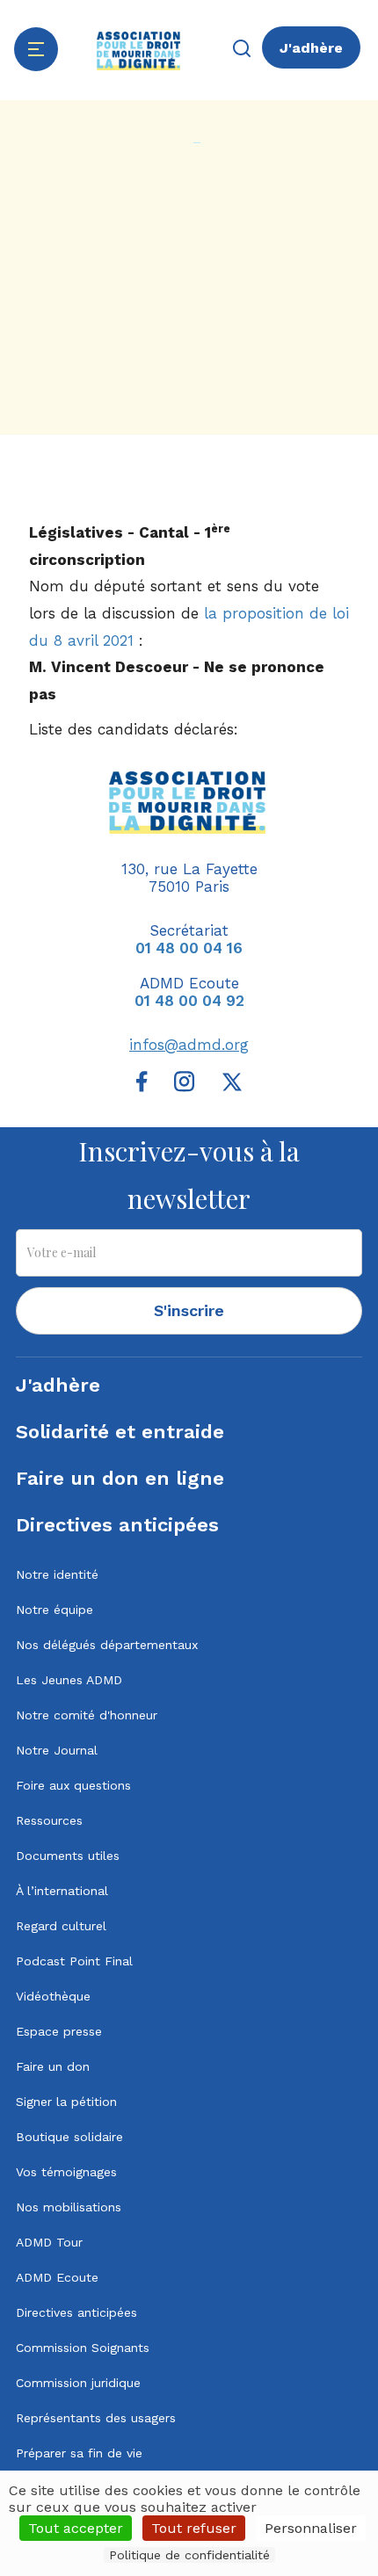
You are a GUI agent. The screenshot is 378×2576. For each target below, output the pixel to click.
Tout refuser (194, 2528)
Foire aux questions (73, 1785)
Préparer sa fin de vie (79, 2453)
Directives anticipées (117, 1525)
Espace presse (59, 2031)
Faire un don (53, 2066)
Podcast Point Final (74, 1961)
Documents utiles (68, 1856)
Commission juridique (78, 2383)
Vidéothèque (53, 1996)
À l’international (62, 1891)
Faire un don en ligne (120, 1478)
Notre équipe (55, 1610)
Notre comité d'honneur (87, 1715)
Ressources (49, 1820)
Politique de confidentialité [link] (189, 2555)
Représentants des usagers (96, 2418)
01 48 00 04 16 (189, 948)
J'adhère (311, 48)
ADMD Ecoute (57, 2277)
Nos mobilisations (69, 2207)
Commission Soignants (83, 2348)
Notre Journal (57, 1750)
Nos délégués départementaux (107, 1645)
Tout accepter (76, 2528)
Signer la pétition (66, 2102)
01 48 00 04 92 (189, 1001)
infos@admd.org (189, 1045)
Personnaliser (311, 2528)
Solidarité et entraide (120, 1432)
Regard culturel (61, 1926)
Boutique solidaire (69, 2137)
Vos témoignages (66, 2172)
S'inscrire (189, 1310)
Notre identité (57, 1574)
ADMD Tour (49, 2242)
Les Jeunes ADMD (69, 1680)
